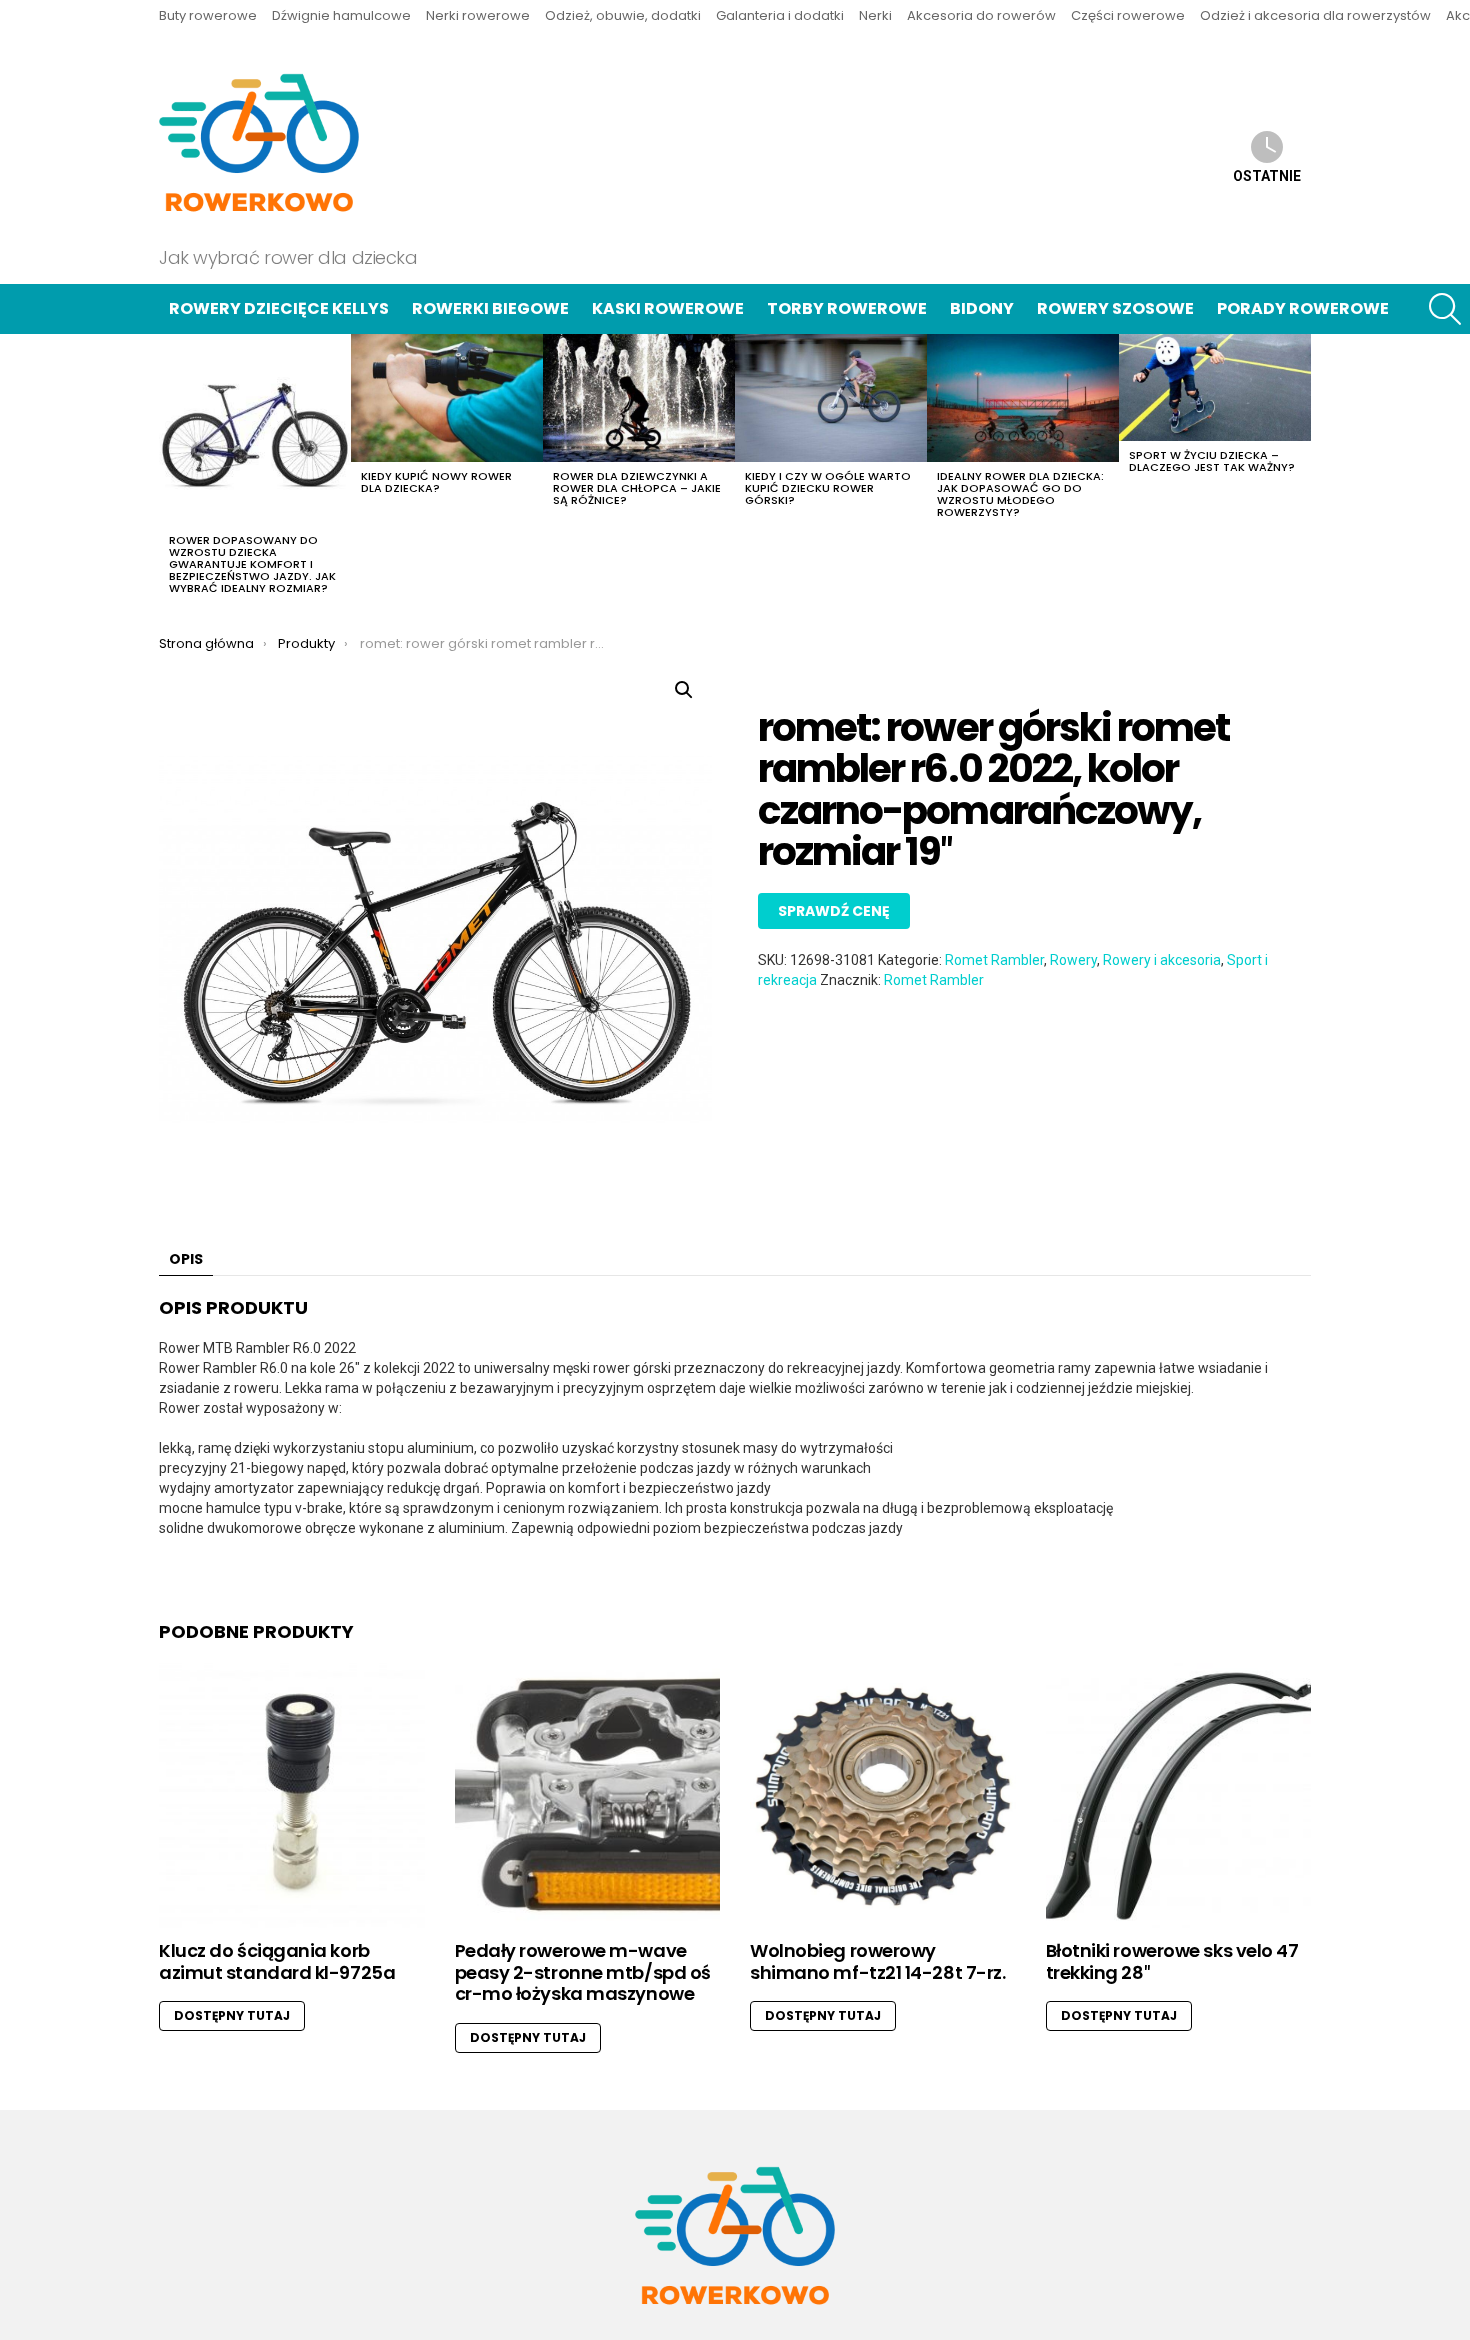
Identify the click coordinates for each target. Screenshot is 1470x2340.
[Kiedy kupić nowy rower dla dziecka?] (447, 398)
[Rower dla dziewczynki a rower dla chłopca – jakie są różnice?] (639, 398)
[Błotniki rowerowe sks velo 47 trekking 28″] (1179, 1796)
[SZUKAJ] (1445, 309)
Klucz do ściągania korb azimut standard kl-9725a (277, 1961)
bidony (982, 308)
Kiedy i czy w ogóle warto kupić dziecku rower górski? (828, 488)
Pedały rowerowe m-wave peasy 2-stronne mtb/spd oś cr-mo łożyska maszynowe (583, 1972)
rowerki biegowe (490, 308)
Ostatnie (1267, 176)
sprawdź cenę (834, 911)
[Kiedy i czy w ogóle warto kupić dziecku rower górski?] (831, 398)
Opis (186, 1259)
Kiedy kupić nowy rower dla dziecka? (436, 482)
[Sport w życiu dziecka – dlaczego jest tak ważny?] (1215, 388)
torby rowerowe (847, 308)
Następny (1301, 470)
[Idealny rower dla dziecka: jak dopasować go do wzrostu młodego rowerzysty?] (1023, 398)
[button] (684, 690)
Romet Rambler (994, 960)
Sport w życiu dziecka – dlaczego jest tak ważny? (1212, 461)
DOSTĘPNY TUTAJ (232, 2015)
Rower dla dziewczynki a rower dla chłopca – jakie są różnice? (637, 488)
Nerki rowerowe (478, 15)
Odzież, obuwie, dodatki (623, 15)
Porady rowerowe (1303, 308)
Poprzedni (169, 470)
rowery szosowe (1115, 308)
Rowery (1073, 960)
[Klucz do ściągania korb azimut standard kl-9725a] (292, 1796)
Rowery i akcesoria (1162, 960)
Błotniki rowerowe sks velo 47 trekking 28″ (1172, 1961)
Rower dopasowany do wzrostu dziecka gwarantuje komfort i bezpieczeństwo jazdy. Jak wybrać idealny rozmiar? (252, 564)
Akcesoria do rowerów (981, 15)
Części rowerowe (1128, 15)
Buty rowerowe (208, 15)
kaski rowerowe (668, 308)
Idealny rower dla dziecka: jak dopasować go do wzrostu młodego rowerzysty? (1020, 494)
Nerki (875, 15)
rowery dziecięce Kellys (279, 308)
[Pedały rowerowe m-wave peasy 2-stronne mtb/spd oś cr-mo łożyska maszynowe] (588, 1796)
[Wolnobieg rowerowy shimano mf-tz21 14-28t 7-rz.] (883, 1796)
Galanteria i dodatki (780, 15)
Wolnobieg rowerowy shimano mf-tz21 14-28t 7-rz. (877, 1961)
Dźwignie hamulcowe (341, 15)
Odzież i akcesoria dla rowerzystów (1315, 15)
